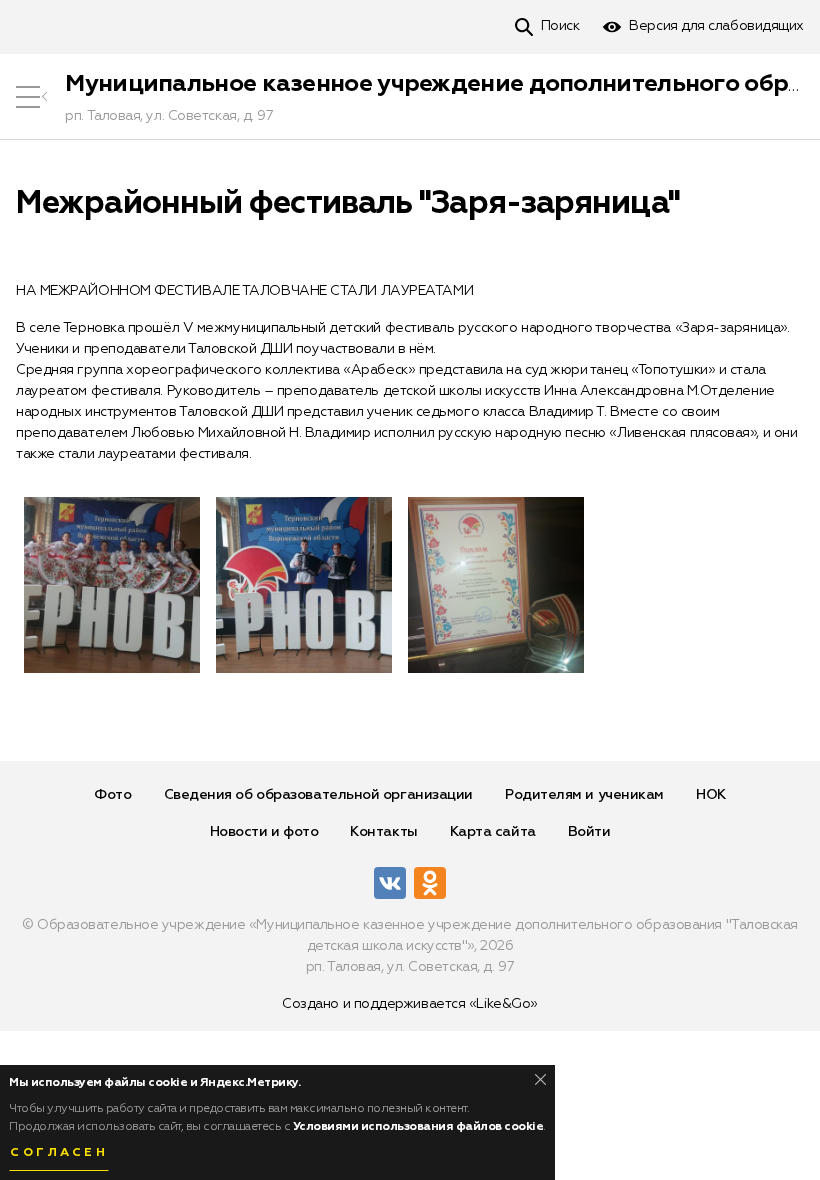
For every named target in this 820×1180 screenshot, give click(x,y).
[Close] (540, 1079)
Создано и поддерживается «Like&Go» (410, 1004)
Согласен (59, 1153)
